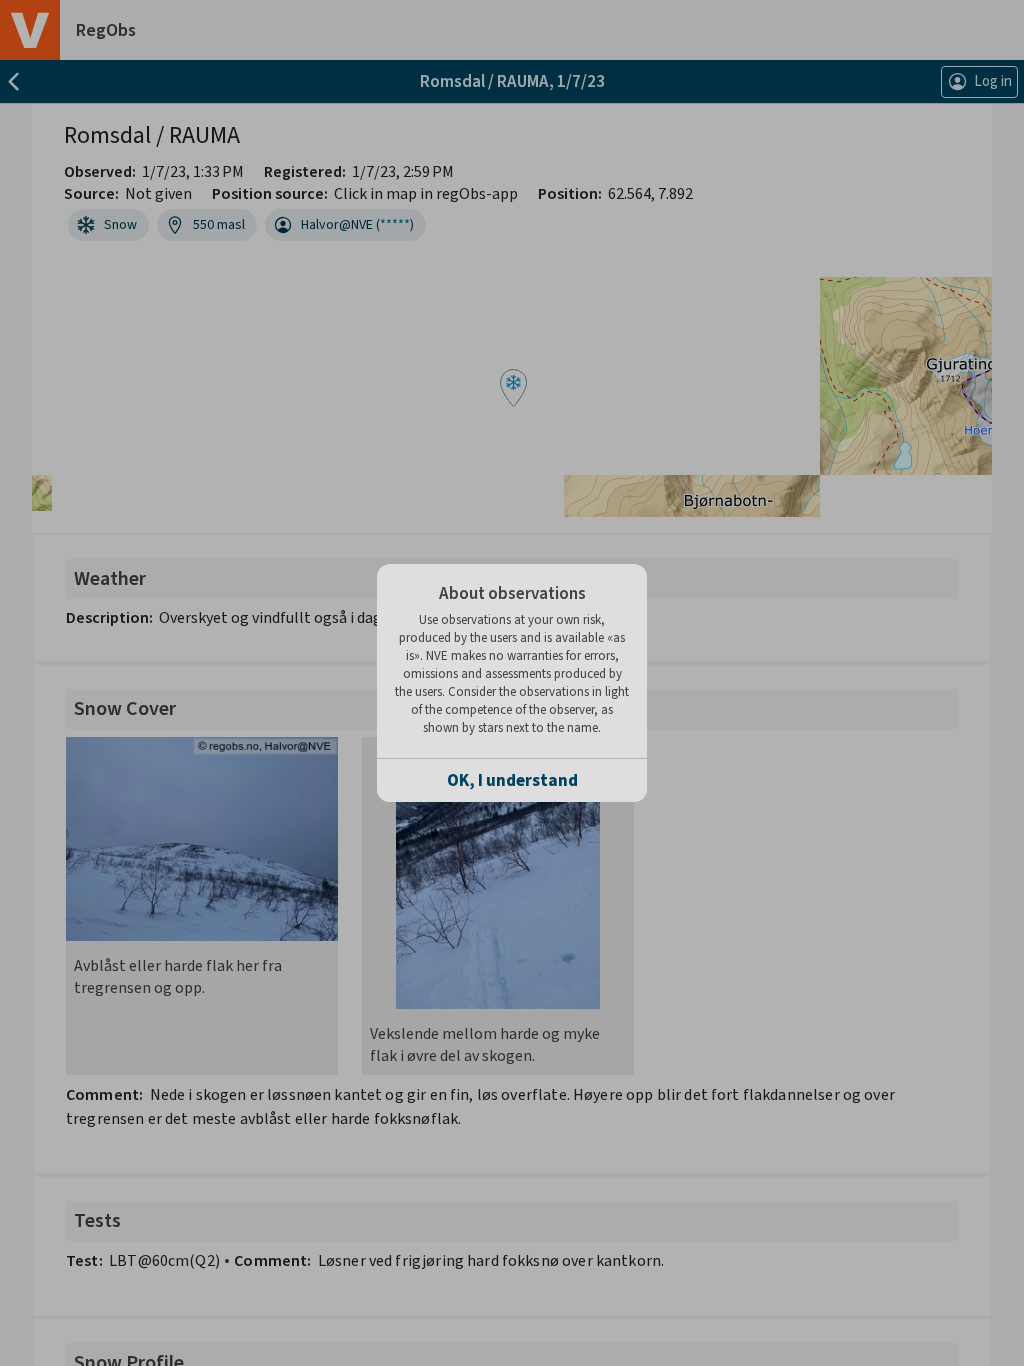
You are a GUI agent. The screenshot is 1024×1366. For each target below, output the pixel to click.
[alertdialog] (512, 683)
